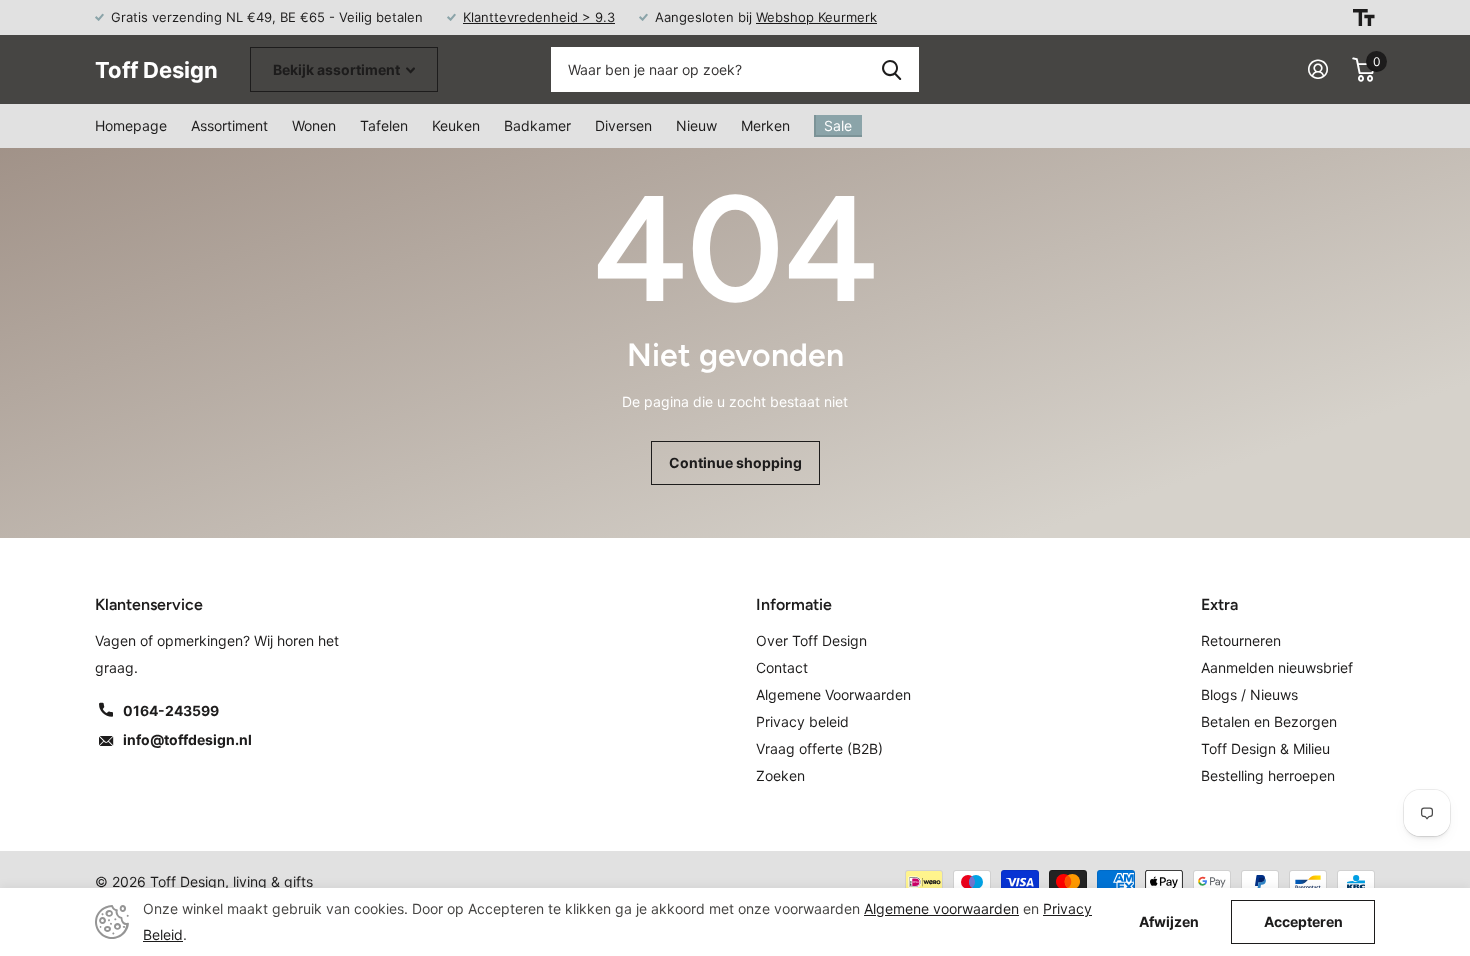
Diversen (623, 125)
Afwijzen (1169, 922)
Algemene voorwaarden (941, 908)
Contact (782, 667)
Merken (765, 125)
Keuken (456, 125)
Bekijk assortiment (338, 69)
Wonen (314, 125)
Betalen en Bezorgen (1269, 721)
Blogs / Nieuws (1249, 694)
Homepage (131, 125)
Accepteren (1303, 921)
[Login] (1318, 69)
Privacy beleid (802, 721)
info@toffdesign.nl (187, 739)
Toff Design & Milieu (1265, 748)
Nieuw (696, 125)
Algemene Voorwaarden (833, 694)
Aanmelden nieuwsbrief (1277, 667)
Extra (1219, 604)
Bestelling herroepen (1268, 775)
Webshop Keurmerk (816, 17)
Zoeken (891, 69)
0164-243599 (171, 710)
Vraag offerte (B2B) (819, 748)
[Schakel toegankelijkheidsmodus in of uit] (1364, 17)
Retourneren (1241, 640)
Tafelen (384, 125)
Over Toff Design (811, 640)
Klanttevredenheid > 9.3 (539, 17)
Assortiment (229, 125)
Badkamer (537, 125)
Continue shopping (735, 462)
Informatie (794, 604)
